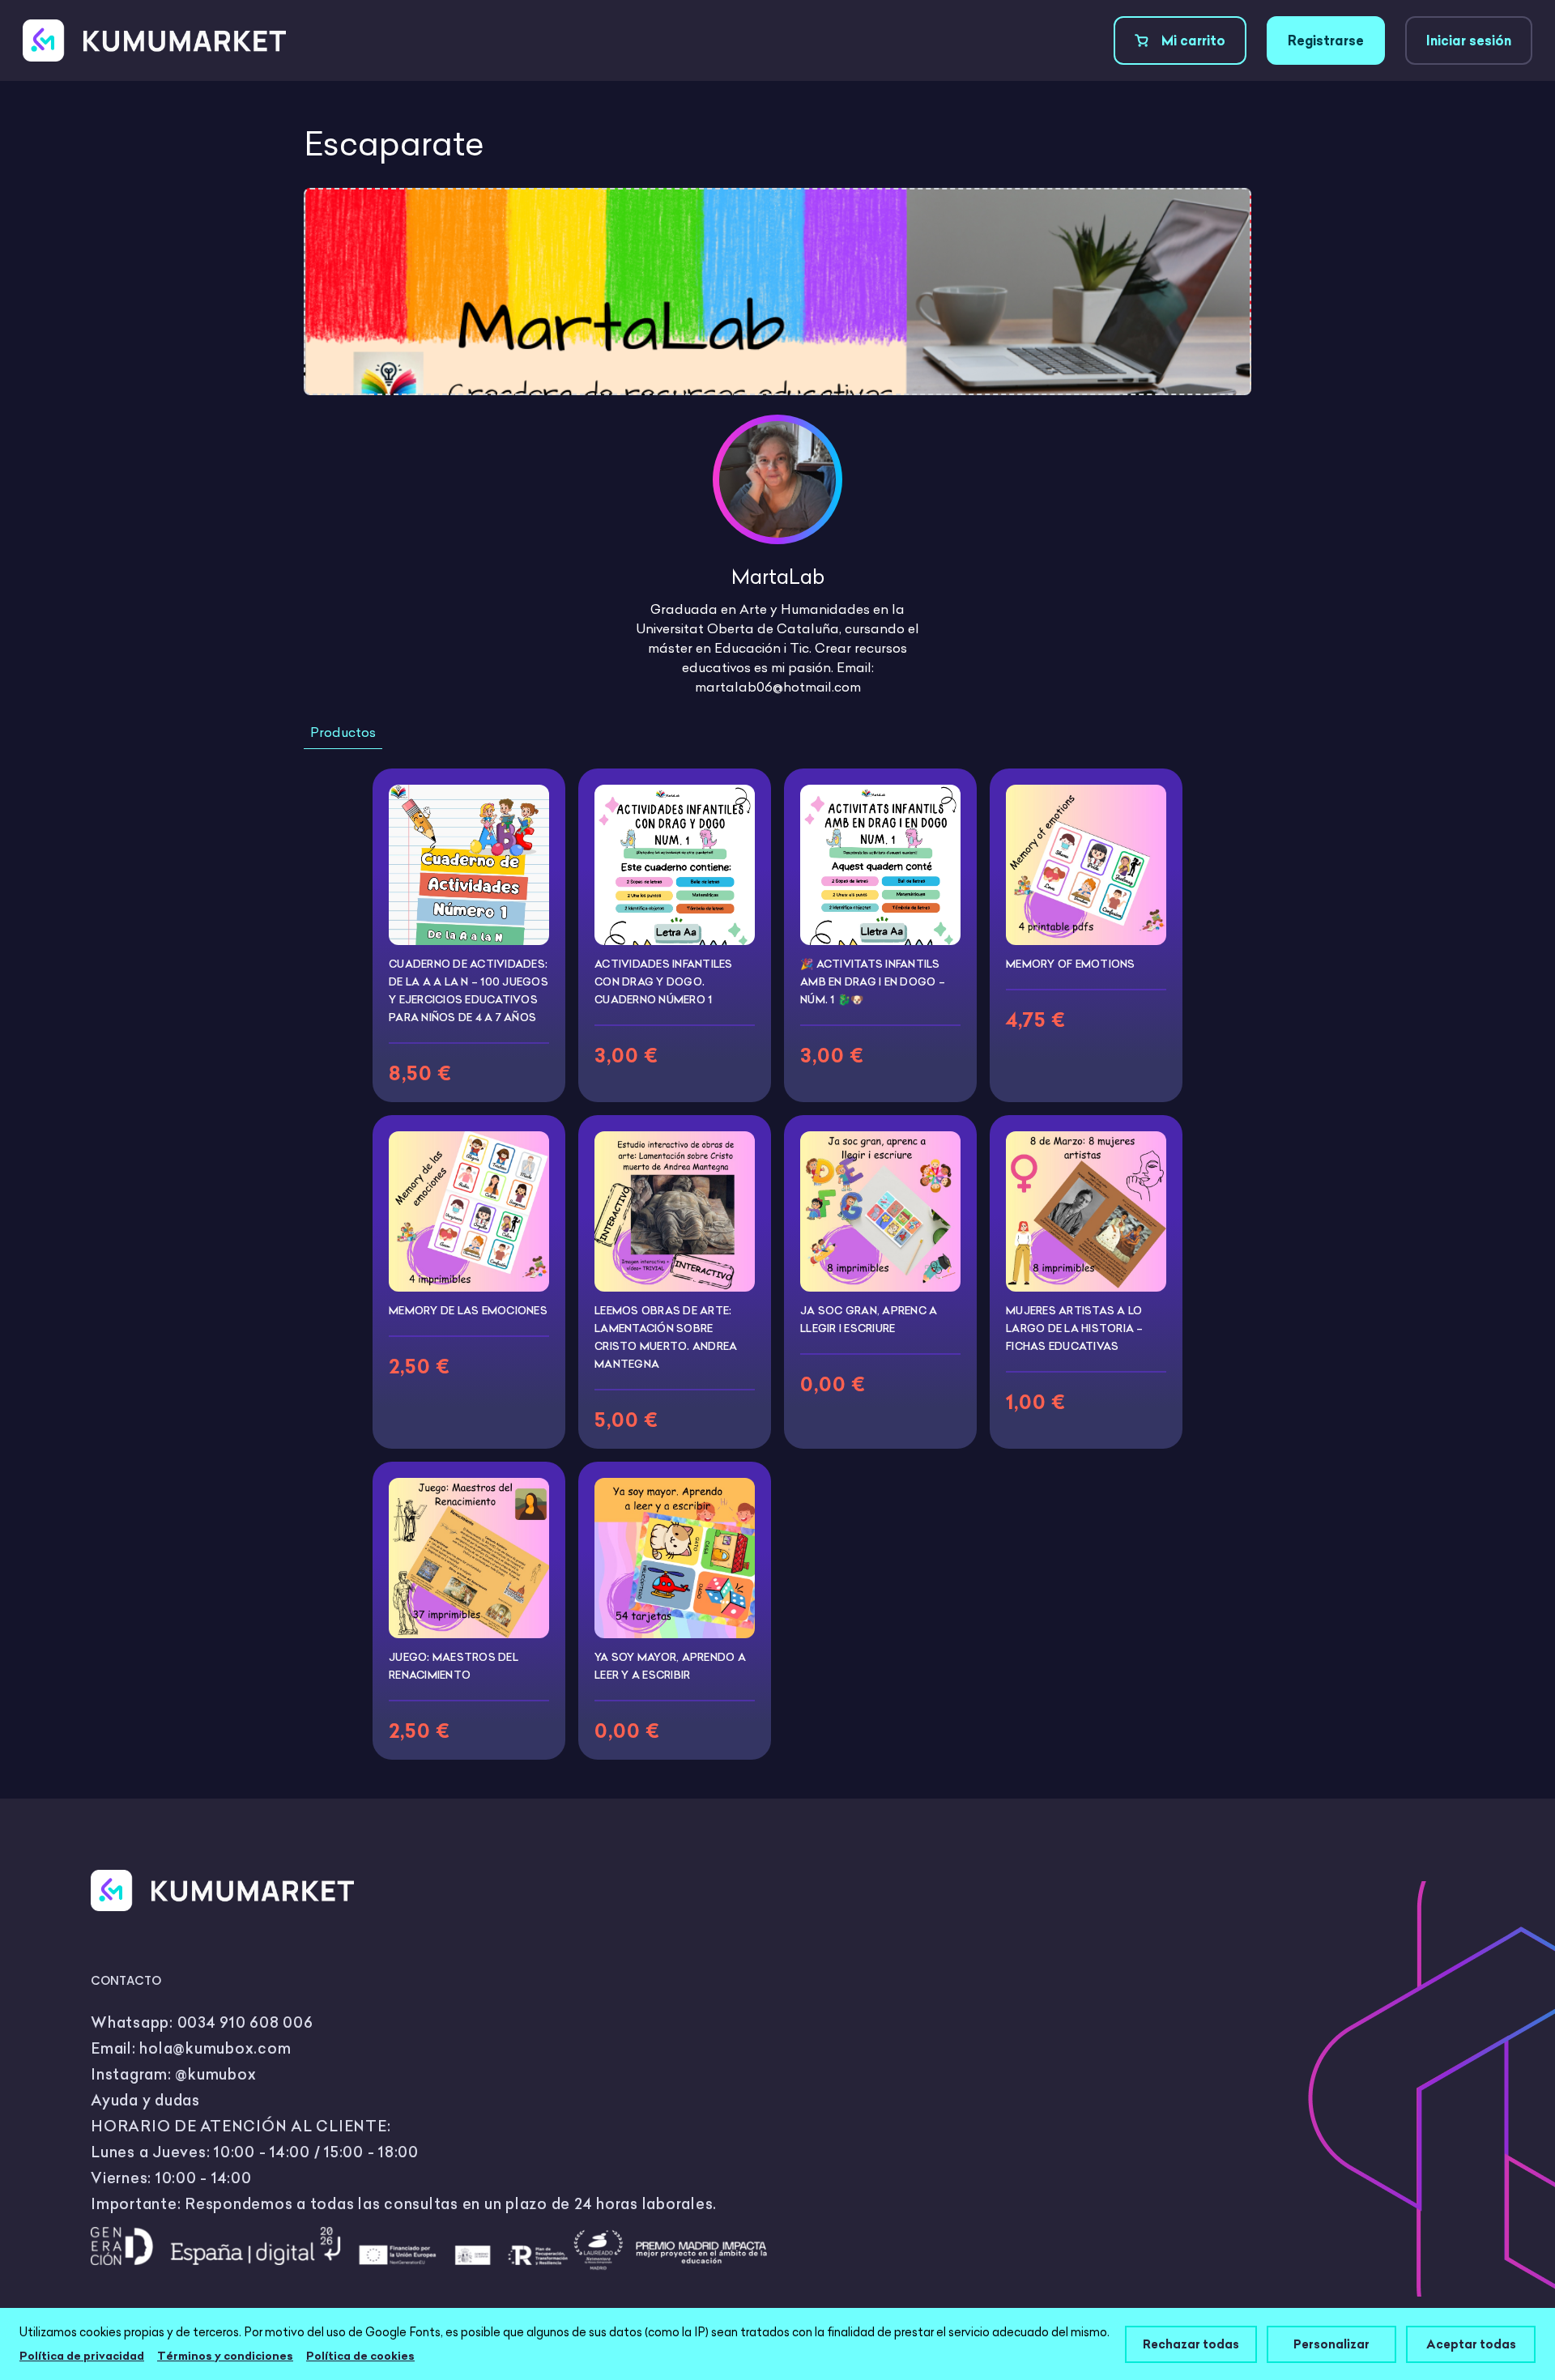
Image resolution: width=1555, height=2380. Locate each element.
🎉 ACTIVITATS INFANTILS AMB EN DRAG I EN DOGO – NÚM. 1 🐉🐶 (873, 981)
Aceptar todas (1471, 2344)
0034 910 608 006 (245, 2022)
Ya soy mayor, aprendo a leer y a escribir (670, 1666)
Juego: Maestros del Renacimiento (454, 1666)
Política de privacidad (82, 2356)
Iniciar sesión (1469, 40)
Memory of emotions (1071, 964)
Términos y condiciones (225, 2356)
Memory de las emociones (468, 1310)
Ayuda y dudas (145, 2100)
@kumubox (215, 2074)
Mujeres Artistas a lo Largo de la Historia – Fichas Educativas (1075, 1328)
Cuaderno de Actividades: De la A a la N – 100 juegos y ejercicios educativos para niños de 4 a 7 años (469, 990)
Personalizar (1331, 2344)
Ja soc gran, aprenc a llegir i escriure (869, 1319)
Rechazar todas (1191, 2344)
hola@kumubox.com (215, 2048)
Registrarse (1326, 40)
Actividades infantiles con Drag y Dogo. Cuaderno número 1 (664, 981)
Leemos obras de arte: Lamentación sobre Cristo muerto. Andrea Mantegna (666, 1337)
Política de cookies (360, 2356)
